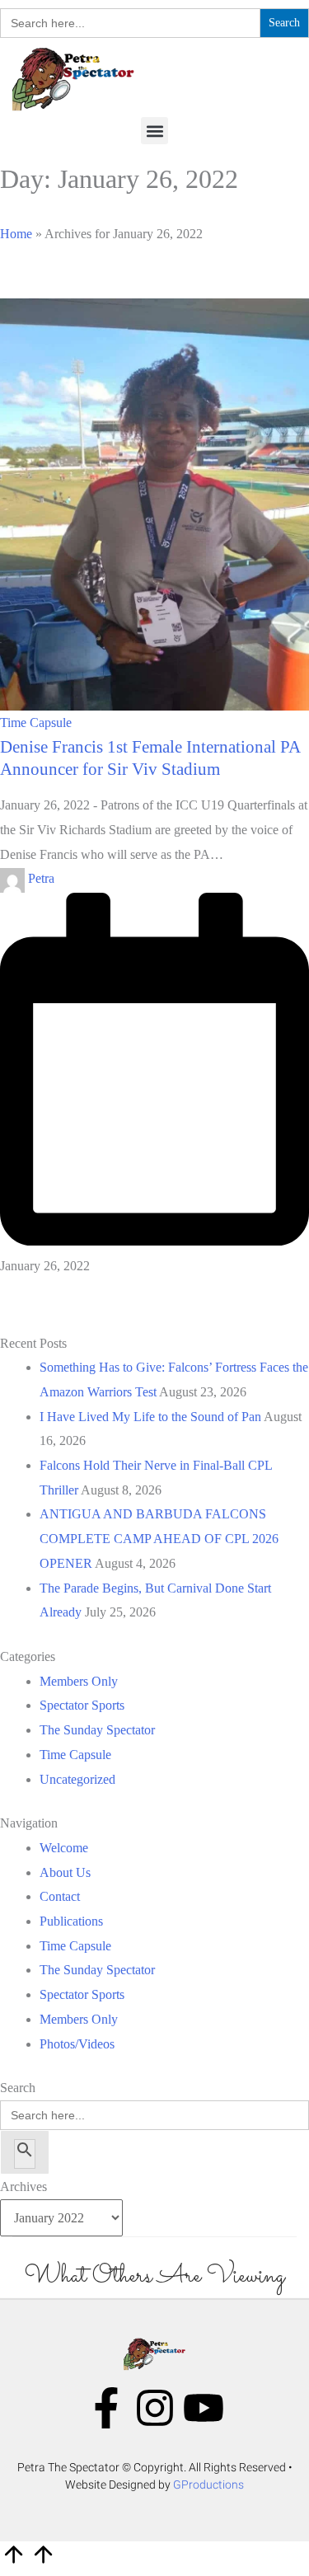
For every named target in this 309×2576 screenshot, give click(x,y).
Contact (60, 1896)
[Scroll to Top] (28, 2563)
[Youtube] (204, 2408)
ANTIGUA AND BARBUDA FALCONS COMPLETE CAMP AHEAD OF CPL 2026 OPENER (159, 1538)
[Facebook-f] (106, 2408)
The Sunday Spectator (97, 1730)
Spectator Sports (82, 1705)
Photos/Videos (77, 2044)
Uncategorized (77, 1779)
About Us (65, 1872)
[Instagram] (155, 2408)
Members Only (79, 1681)
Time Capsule (36, 723)
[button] (154, 131)
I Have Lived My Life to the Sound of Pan (150, 1417)
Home (16, 234)
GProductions (208, 2485)
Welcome (64, 1848)
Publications (71, 1921)
